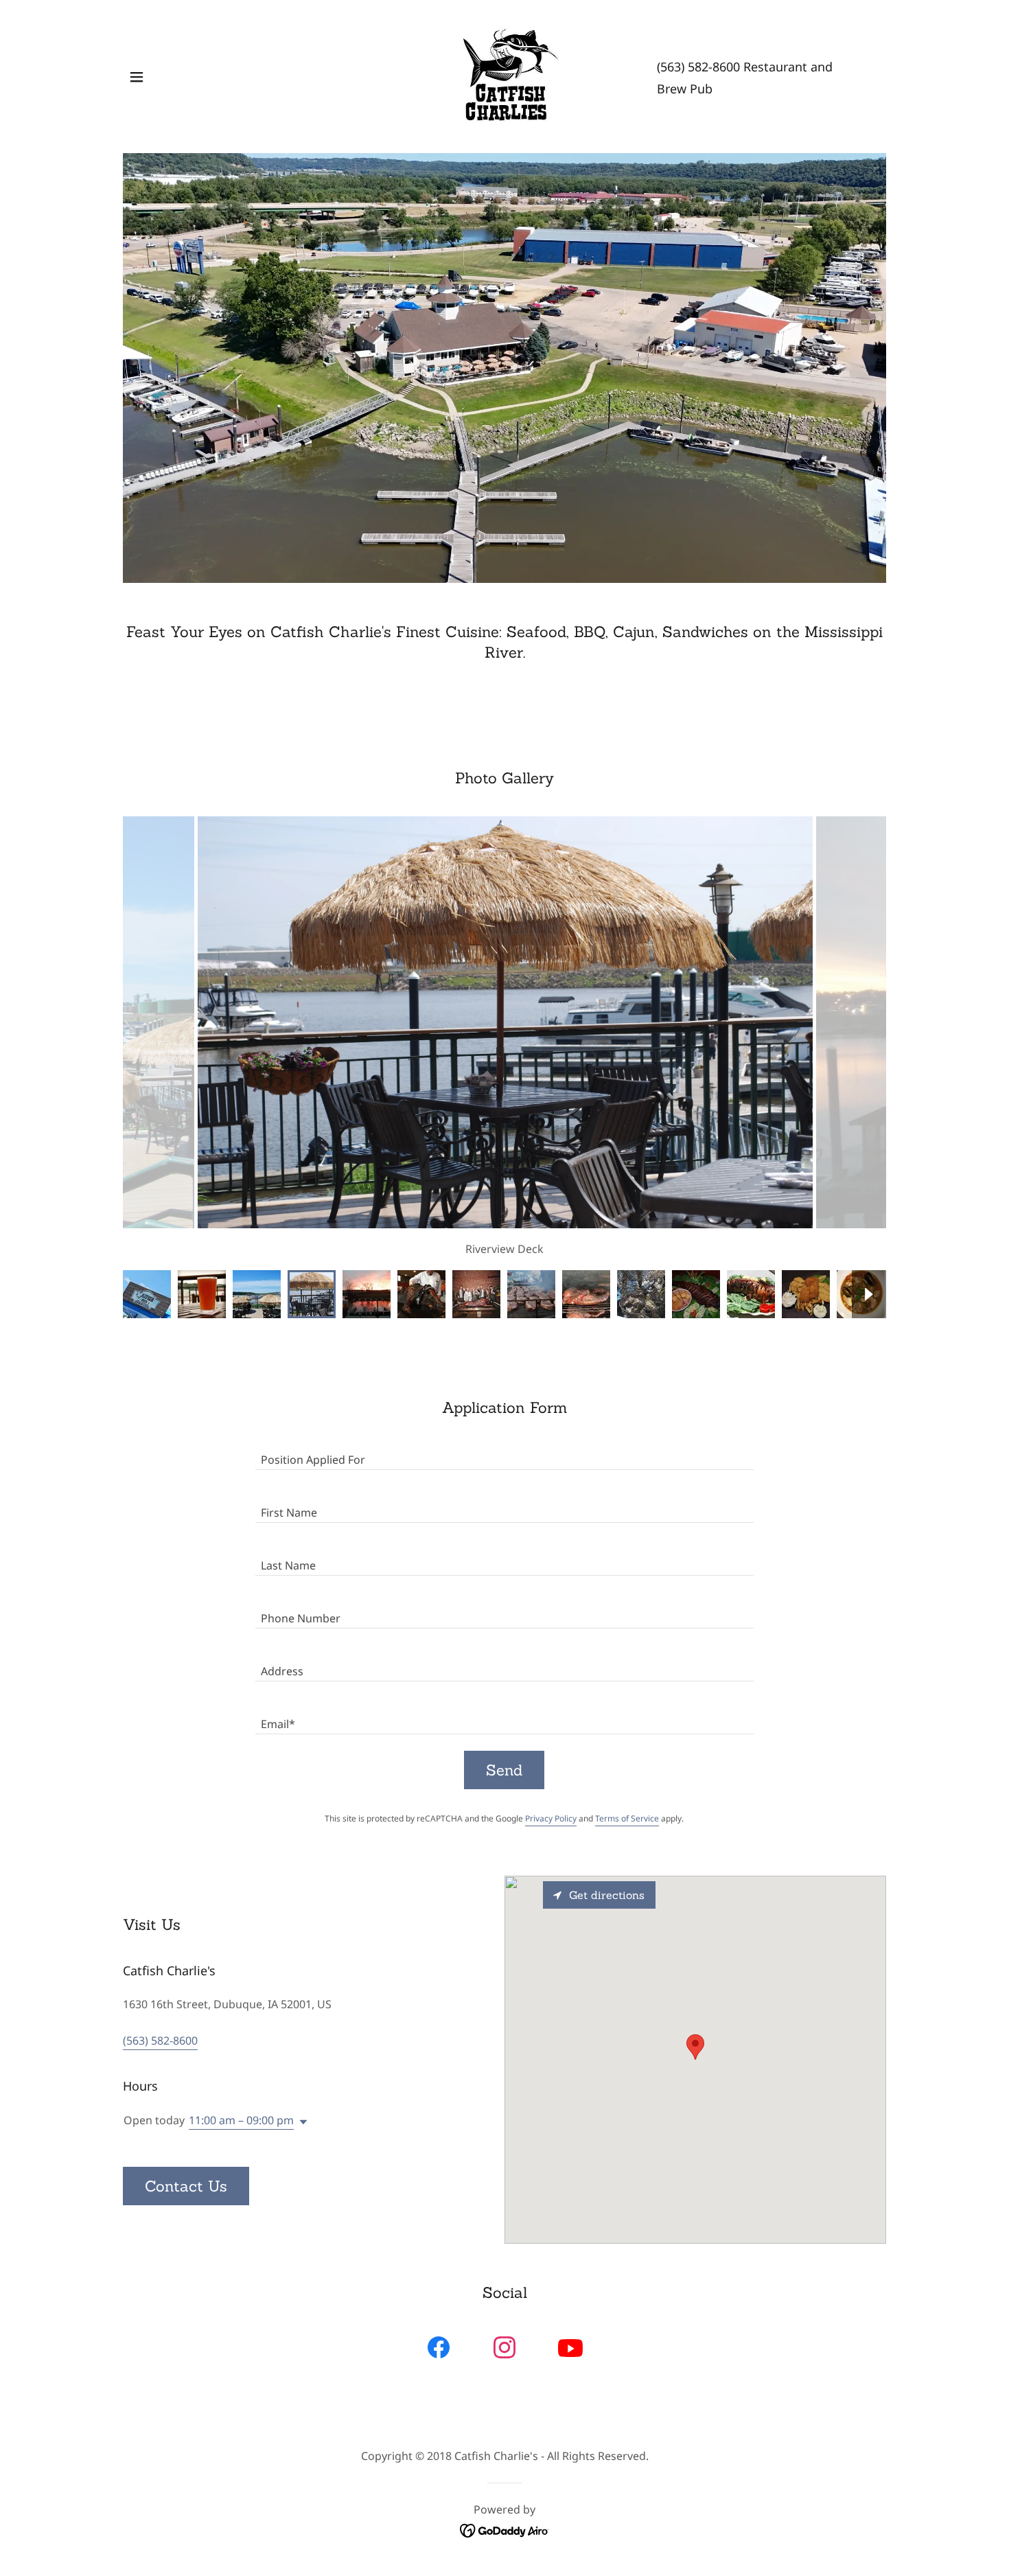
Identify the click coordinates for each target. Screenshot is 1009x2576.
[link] (505, 76)
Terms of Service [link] (627, 1818)
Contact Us (186, 2186)
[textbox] (504, 1452)
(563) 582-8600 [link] (698, 67)
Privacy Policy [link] (551, 1818)
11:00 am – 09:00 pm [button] (241, 2120)
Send (504, 1770)
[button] (137, 77)
